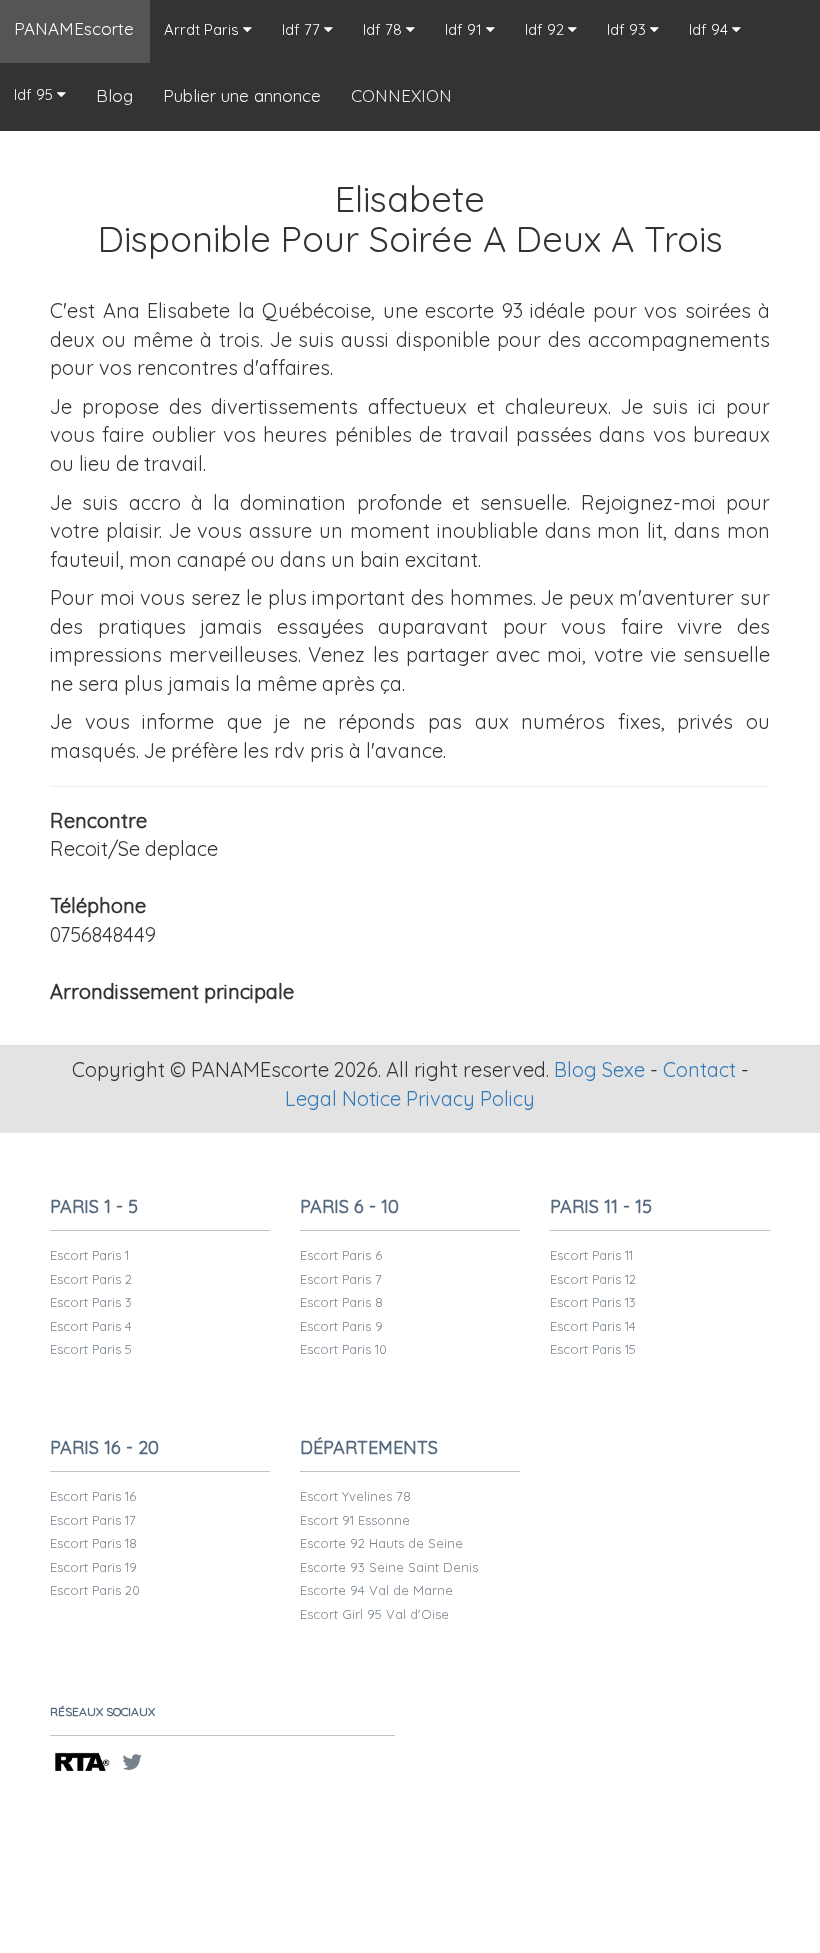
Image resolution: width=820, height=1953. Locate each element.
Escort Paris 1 (89, 1255)
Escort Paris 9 (341, 1326)
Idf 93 (628, 29)
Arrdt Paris (203, 29)
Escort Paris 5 (91, 1349)
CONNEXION (401, 95)
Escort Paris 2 (91, 1279)
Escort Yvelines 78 (355, 1496)
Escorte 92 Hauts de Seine (381, 1543)
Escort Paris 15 (593, 1349)
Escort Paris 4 (91, 1326)
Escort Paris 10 (343, 1349)
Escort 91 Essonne (355, 1520)
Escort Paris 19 (93, 1567)
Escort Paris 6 (341, 1255)
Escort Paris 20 (95, 1590)
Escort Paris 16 (93, 1496)
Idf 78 (384, 29)
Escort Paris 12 (593, 1279)
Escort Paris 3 (91, 1302)
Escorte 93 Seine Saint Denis (389, 1567)
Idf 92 (546, 29)
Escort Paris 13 (593, 1302)
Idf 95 (35, 94)
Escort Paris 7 (341, 1279)
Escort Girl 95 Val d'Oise (374, 1614)
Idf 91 (465, 29)
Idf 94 (710, 29)
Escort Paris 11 (591, 1255)
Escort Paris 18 (93, 1543)
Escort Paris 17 (93, 1520)
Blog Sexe (599, 1069)
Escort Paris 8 (341, 1302)
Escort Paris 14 (593, 1326)
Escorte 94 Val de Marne (376, 1590)
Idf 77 (303, 29)
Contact (699, 1069)
